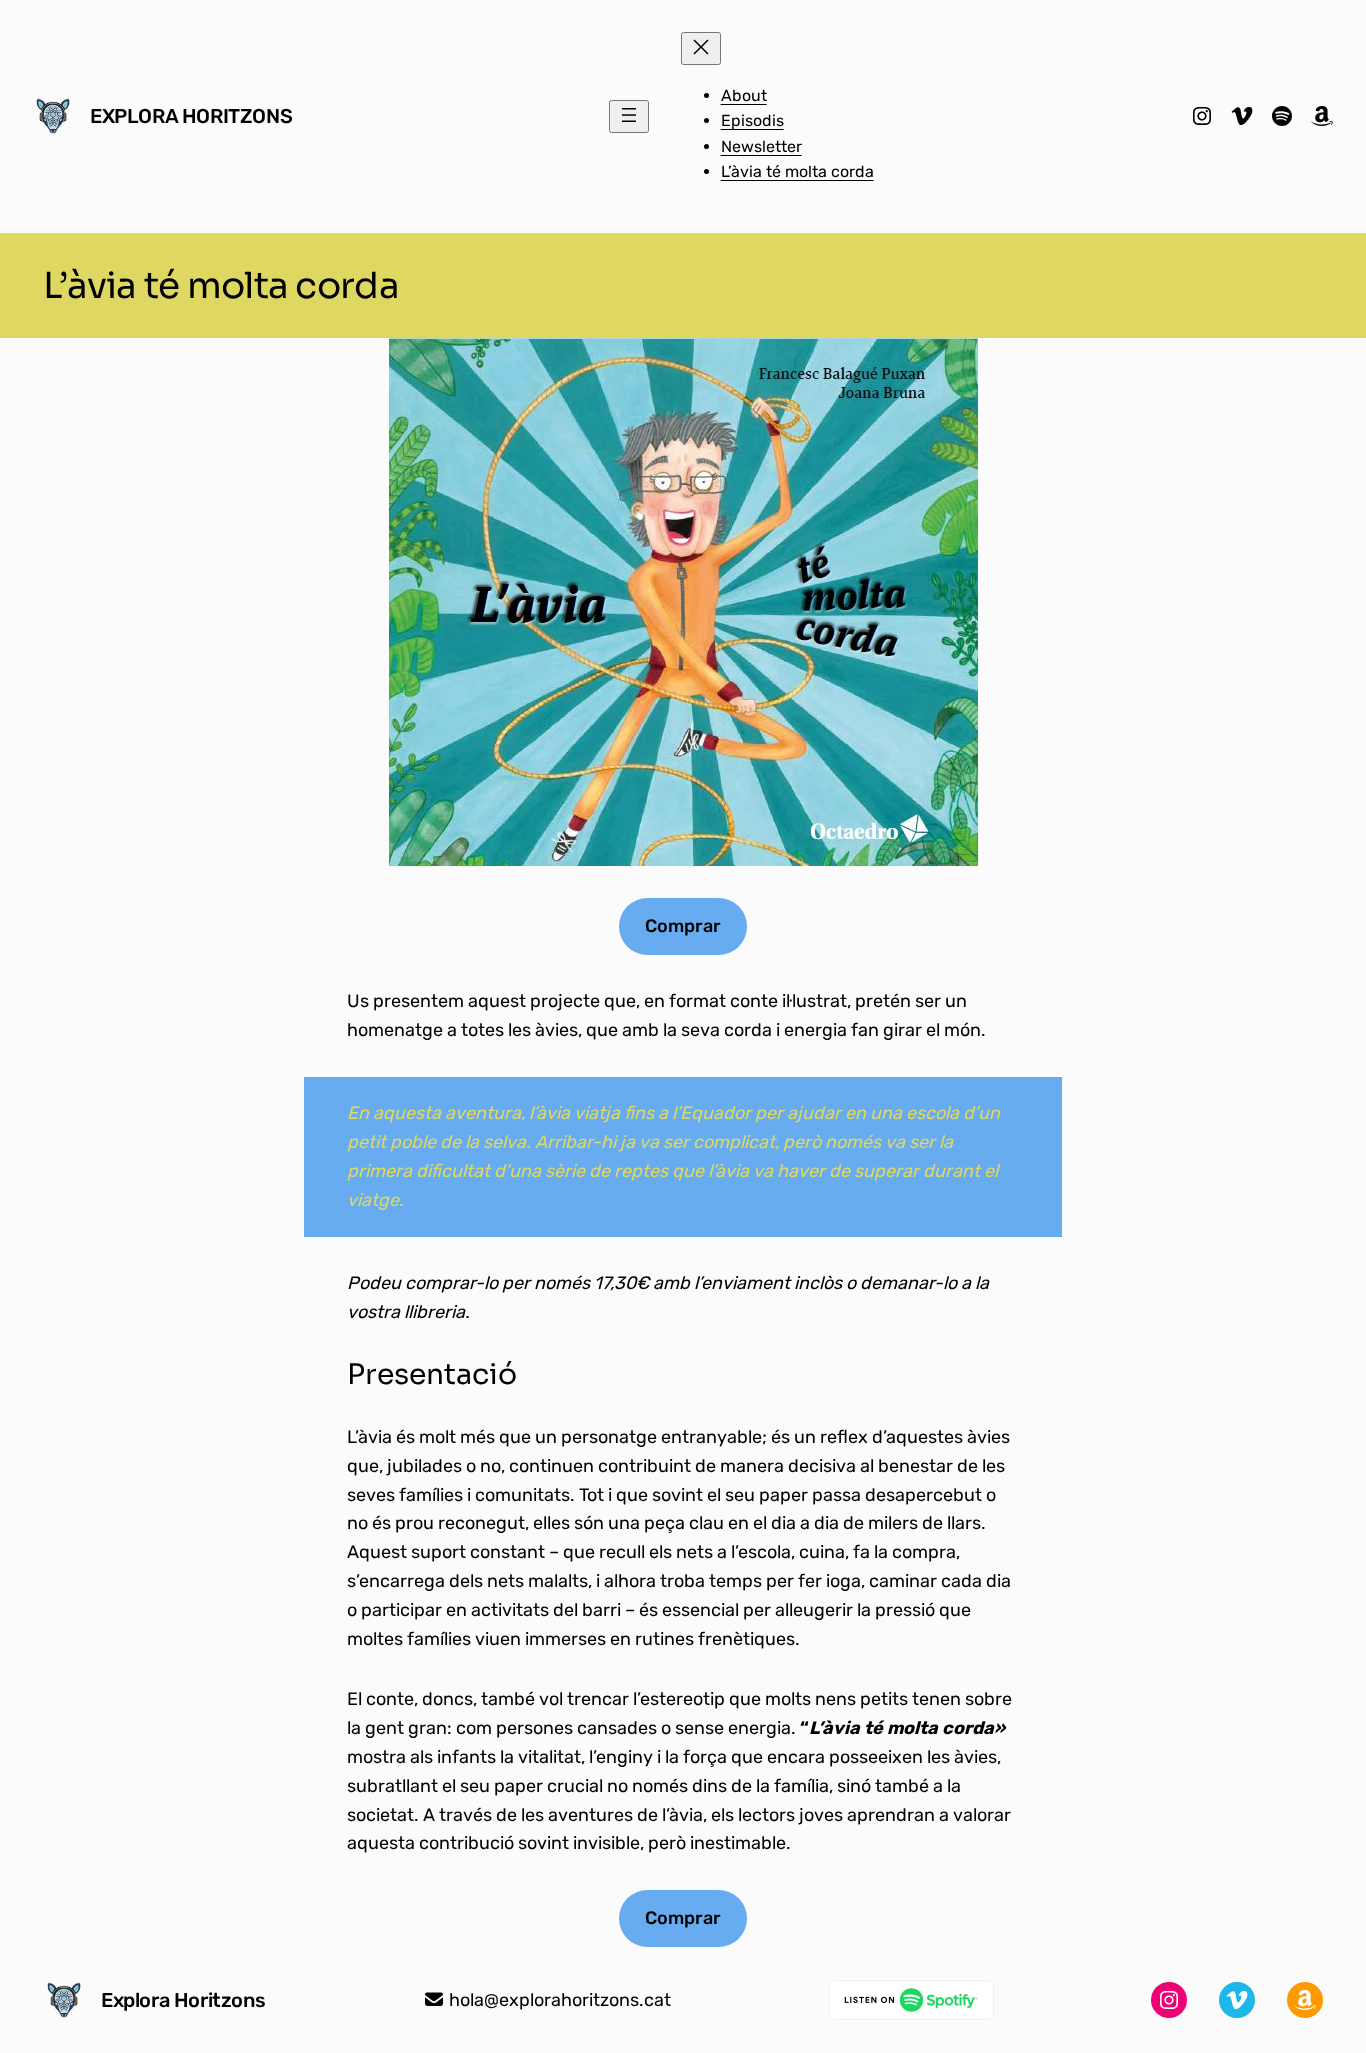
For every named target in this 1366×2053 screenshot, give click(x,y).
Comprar (683, 926)
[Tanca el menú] (701, 48)
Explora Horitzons (191, 116)
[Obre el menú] (629, 116)
